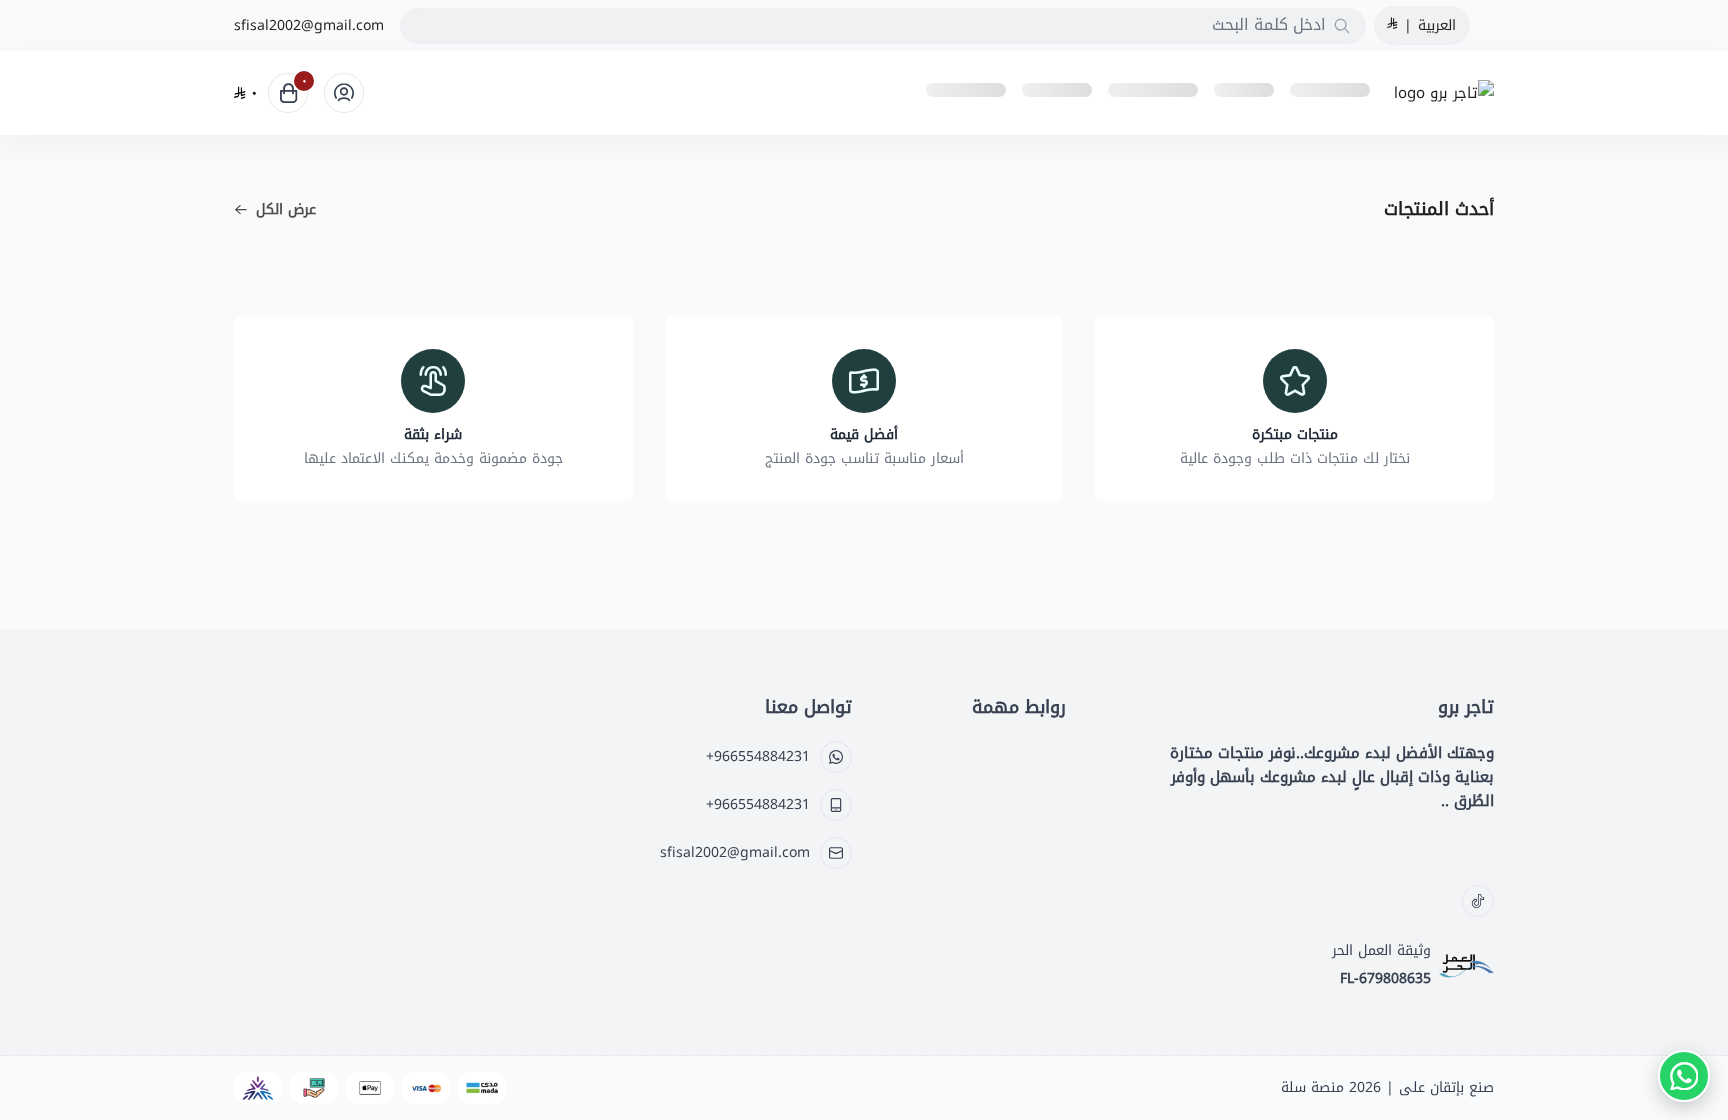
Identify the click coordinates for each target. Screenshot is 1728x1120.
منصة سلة (1312, 1087)
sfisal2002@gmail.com (309, 26)
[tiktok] (1478, 901)
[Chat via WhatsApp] (1684, 1076)
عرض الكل (286, 210)
